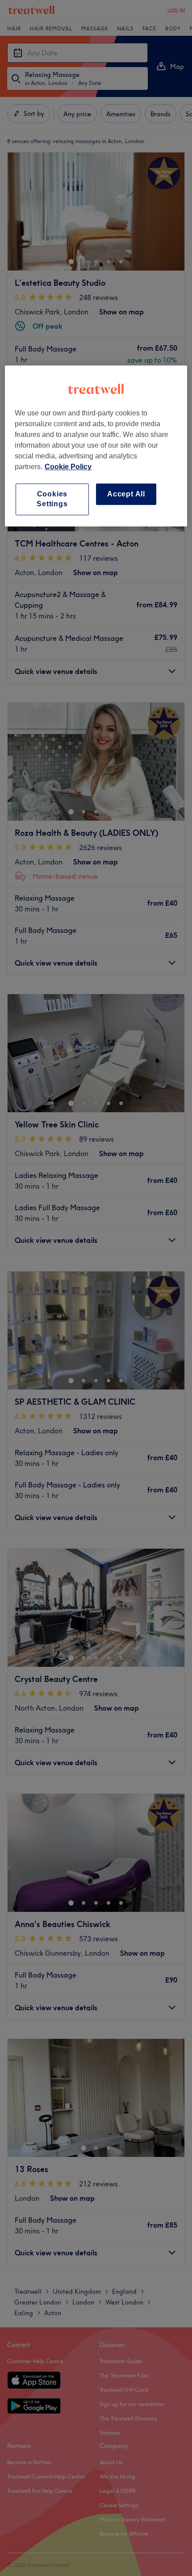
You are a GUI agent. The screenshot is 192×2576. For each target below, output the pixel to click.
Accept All (126, 494)
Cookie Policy (68, 467)
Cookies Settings (52, 499)
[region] (96, 446)
